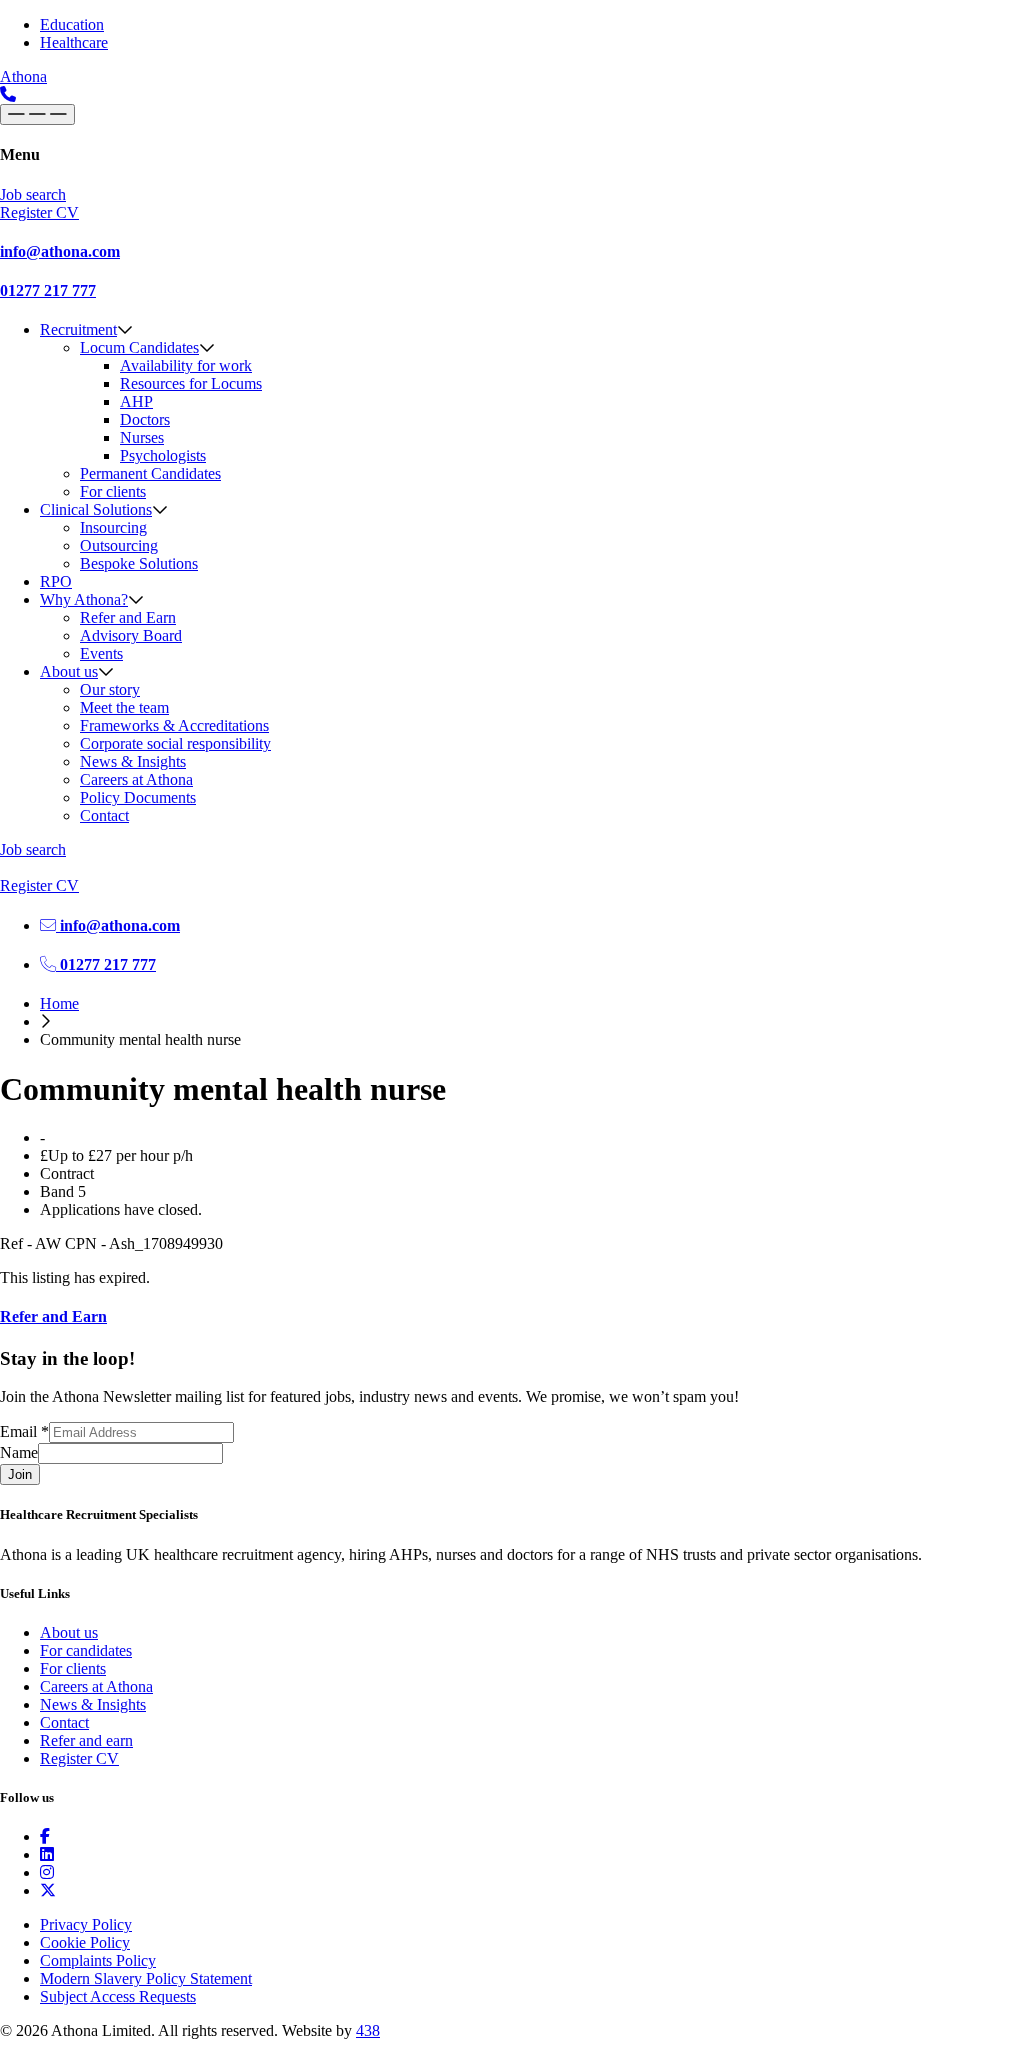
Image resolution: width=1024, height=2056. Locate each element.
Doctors (145, 419)
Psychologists (163, 455)
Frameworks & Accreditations (174, 725)
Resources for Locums (191, 383)
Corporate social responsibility (175, 743)
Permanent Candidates (150, 473)
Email (24, 1431)
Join (20, 1474)
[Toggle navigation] (37, 114)
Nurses (142, 437)
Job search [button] (33, 194)
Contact (104, 815)
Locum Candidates (139, 347)
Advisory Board (131, 635)
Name (19, 1452)
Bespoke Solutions (139, 563)
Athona (23, 76)
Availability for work (186, 365)
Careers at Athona (136, 779)
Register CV (79, 1758)
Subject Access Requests (118, 1996)
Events (101, 653)
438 (368, 2030)
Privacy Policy (86, 1924)
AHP (136, 401)
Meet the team (124, 707)
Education (72, 24)
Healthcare (74, 42)
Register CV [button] (39, 212)
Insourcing (113, 527)
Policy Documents (138, 797)
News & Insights (133, 761)
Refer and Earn (128, 617)
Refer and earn (86, 1740)
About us (69, 671)
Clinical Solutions (96, 509)
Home (59, 1003)
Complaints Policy (98, 1960)
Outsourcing (119, 545)
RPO (56, 581)
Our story (110, 689)
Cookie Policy (85, 1942)
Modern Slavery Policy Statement (146, 1978)
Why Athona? (84, 599)
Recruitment (78, 329)
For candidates (86, 1650)
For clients (113, 491)
